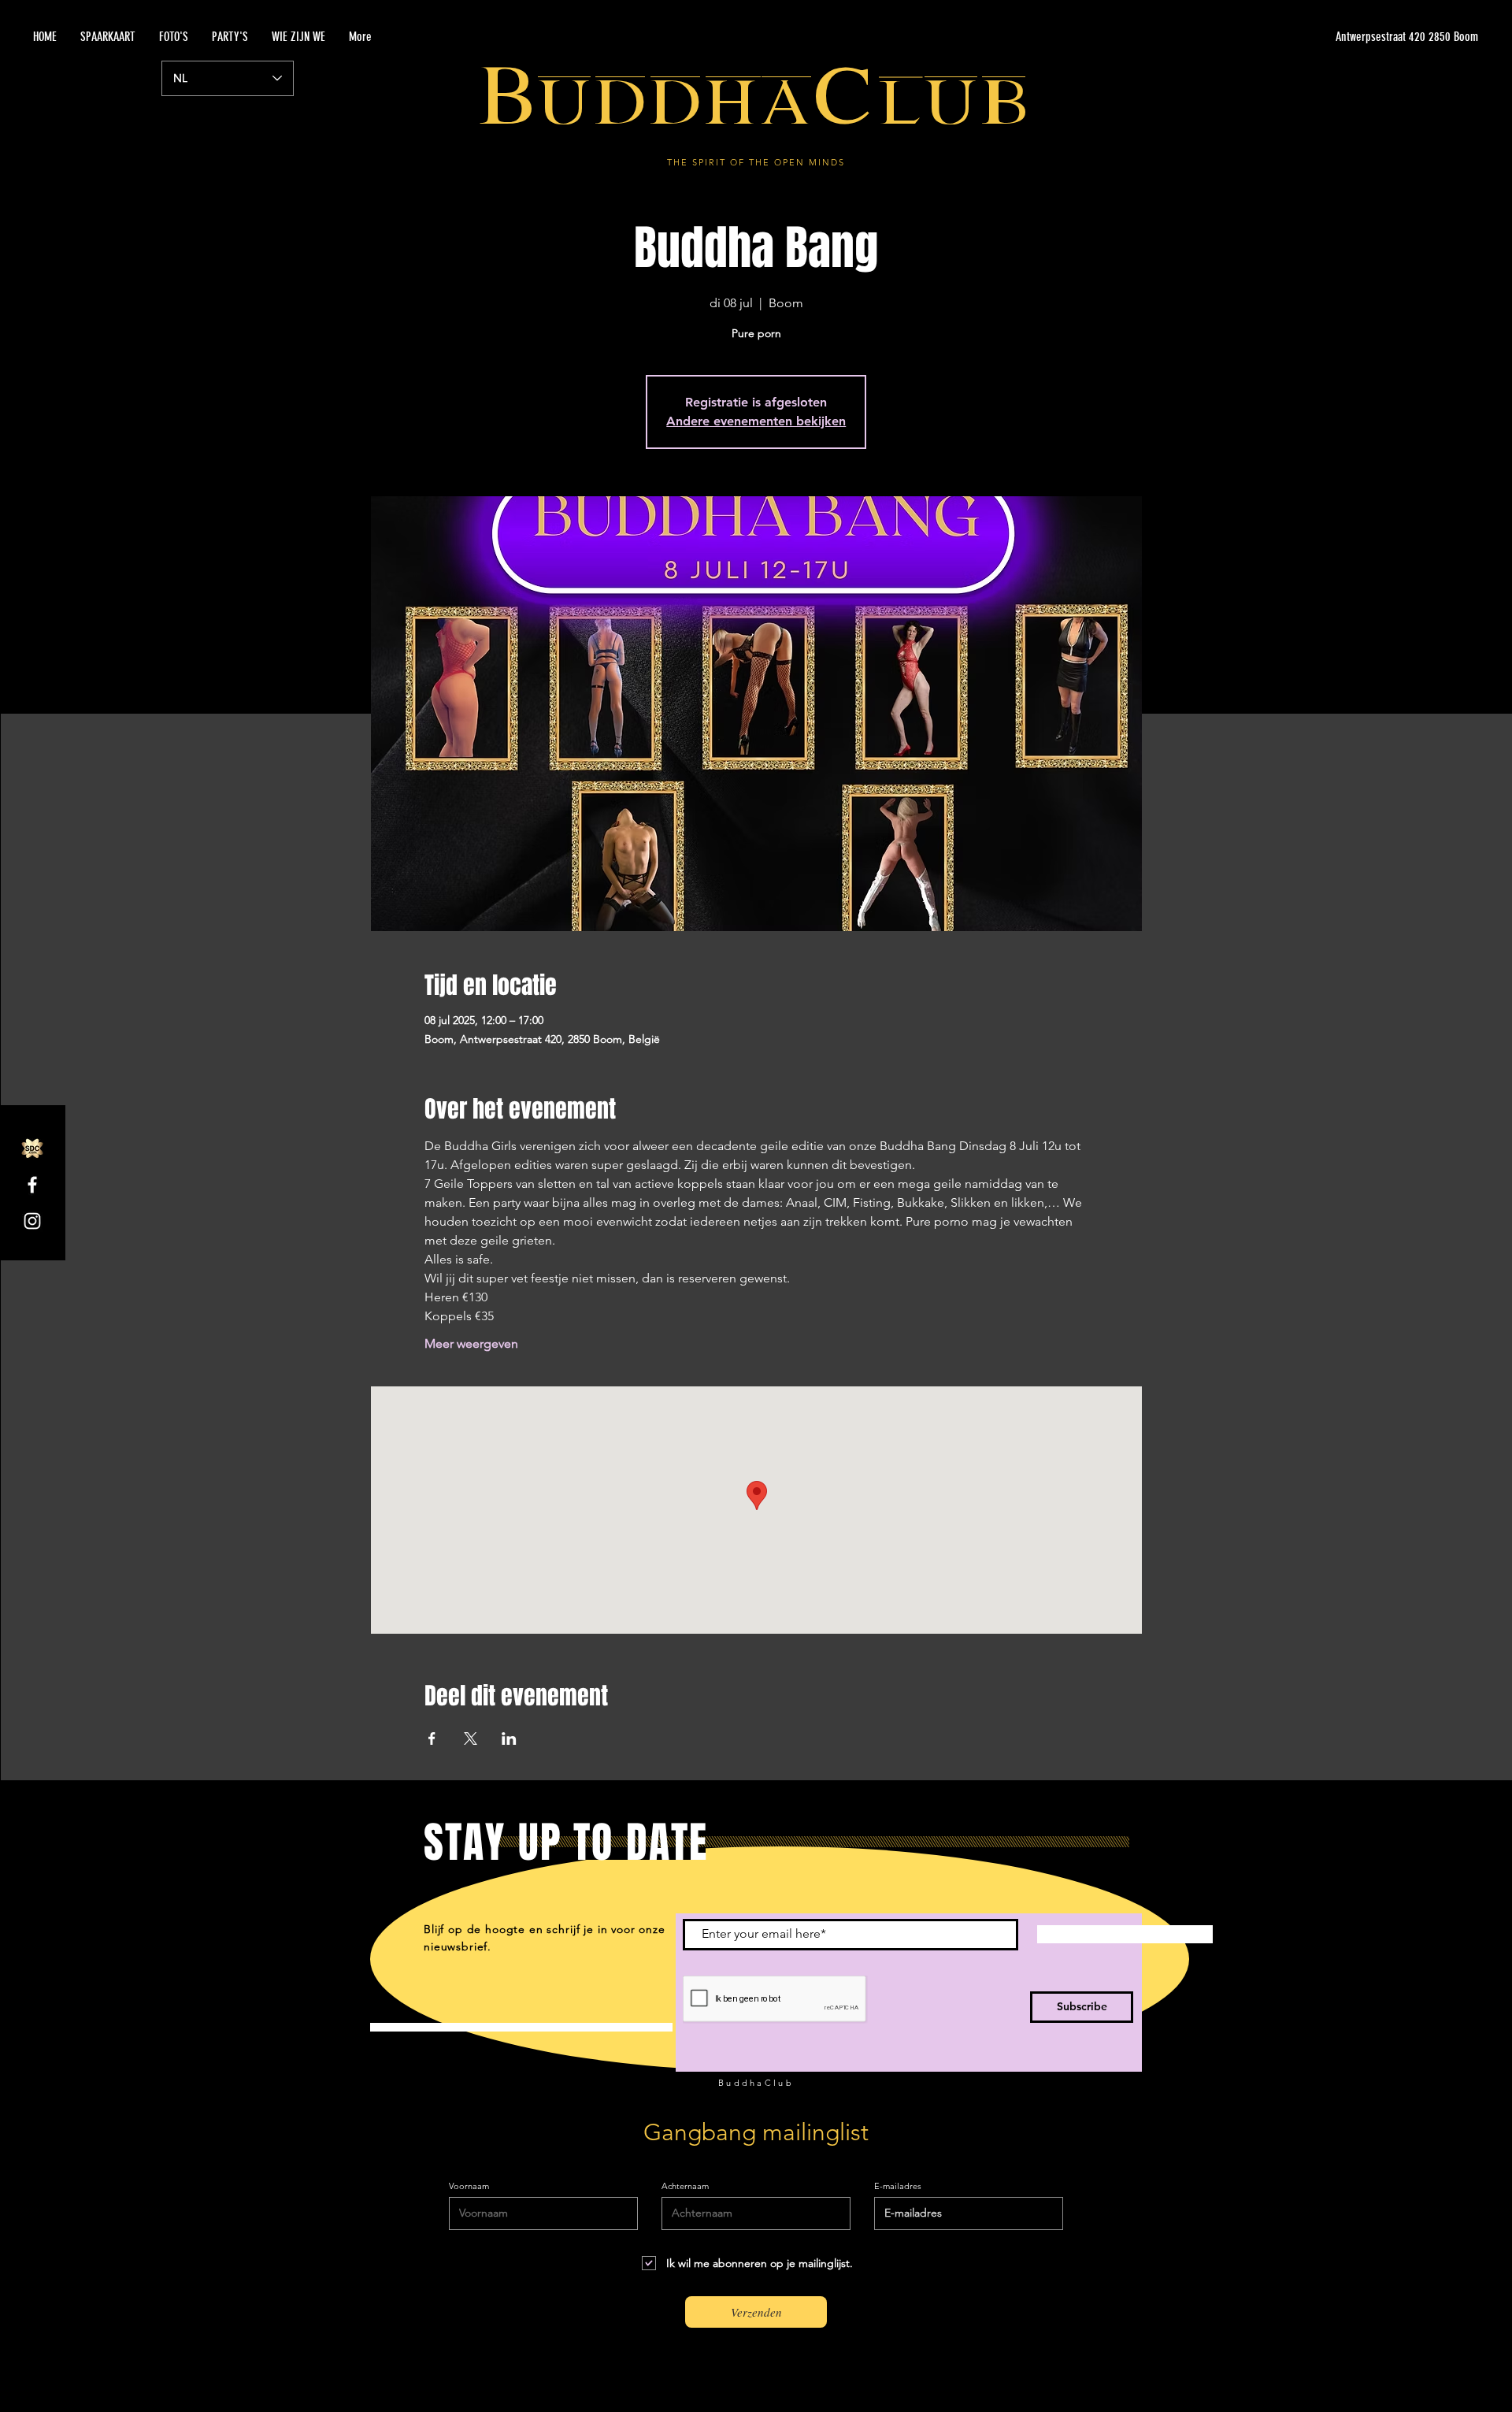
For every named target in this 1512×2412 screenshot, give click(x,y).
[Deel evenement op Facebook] (432, 1738)
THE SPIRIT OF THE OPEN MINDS (756, 162)
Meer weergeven (471, 1343)
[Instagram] (32, 1221)
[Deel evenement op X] (471, 1738)
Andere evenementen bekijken (756, 421)
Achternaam (685, 2186)
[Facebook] (32, 1185)
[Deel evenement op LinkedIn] (509, 1738)
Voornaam (469, 2186)
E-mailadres (898, 2186)
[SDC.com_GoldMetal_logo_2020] (32, 1148)
